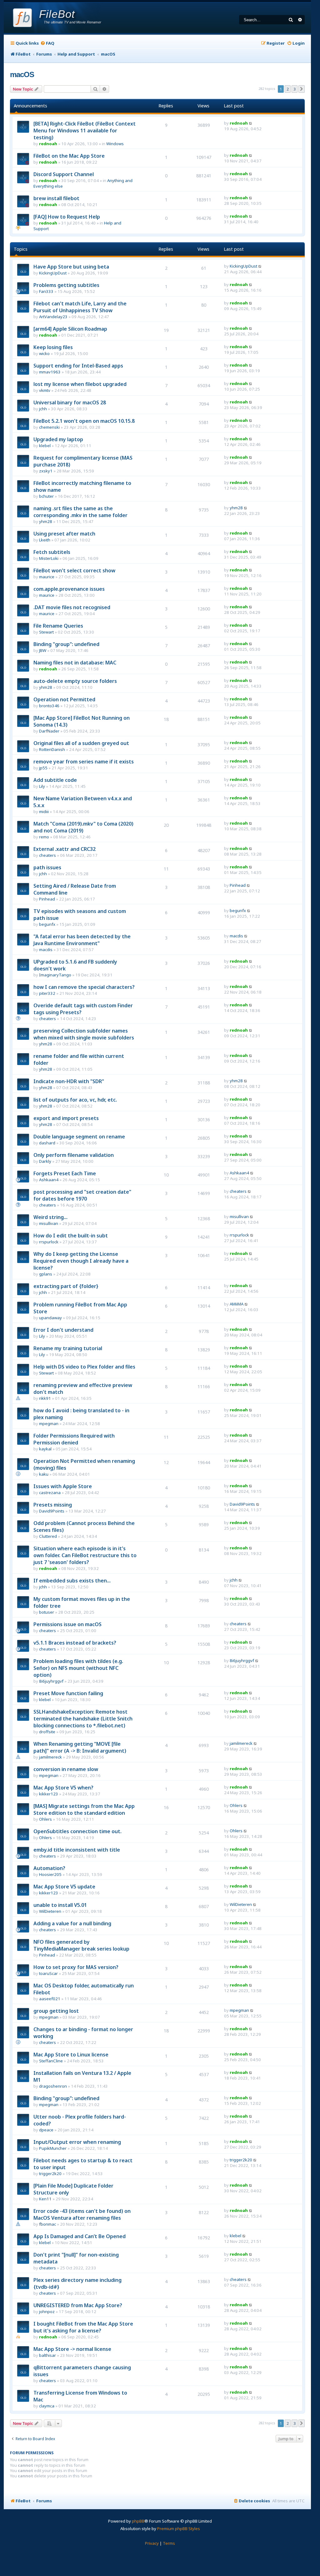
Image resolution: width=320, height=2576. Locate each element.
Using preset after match (64, 534)
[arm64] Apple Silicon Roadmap (70, 329)
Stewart (46, 632)
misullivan (49, 1223)
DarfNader (49, 731)
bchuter (46, 496)
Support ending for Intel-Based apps (78, 366)
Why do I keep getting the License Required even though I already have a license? (81, 1261)
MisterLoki (49, 558)
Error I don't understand (63, 1330)
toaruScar (48, 1973)
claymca (47, 2406)
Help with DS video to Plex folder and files (84, 1367)
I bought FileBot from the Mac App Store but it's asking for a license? (83, 2327)
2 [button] (288, 89)
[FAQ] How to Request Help (67, 217)
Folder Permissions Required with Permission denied (74, 1439)
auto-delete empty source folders (75, 681)
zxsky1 (46, 471)
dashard (47, 1143)
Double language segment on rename (79, 1137)
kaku (44, 1474)
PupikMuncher (53, 2148)
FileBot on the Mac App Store (69, 156)
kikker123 (49, 1794)
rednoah (48, 144)
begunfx (47, 924)
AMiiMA (237, 1304)
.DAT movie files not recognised (72, 607)
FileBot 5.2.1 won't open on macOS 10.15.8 (84, 421)
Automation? (49, 1868)
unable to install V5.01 (60, 1905)
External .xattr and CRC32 (65, 849)
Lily (42, 786)
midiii (44, 812)
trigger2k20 (50, 2174)
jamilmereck (50, 1757)
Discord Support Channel (64, 174)
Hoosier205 (50, 1874)
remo (44, 837)
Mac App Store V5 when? (63, 1788)
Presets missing (53, 1505)
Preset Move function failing (68, 1693)
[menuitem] (47, 43)
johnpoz (47, 2312)
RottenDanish (52, 749)
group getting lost (56, 2011)
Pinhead (47, 899)
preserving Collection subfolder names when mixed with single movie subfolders (84, 1034)
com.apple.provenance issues (69, 589)
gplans (46, 1274)
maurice (47, 577)
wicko (44, 353)
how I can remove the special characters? (84, 987)
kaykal (45, 1449)
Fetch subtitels (52, 552)
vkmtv (45, 390)
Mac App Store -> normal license (72, 2349)
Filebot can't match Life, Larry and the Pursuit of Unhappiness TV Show (80, 307)
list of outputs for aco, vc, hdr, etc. (75, 1100)
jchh (43, 409)
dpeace (46, 2130)
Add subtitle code (55, 780)
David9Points (52, 1511)
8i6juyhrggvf (51, 1681)
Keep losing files (53, 347)
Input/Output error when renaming (77, 2142)
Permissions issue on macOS (67, 1624)
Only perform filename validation (74, 1155)
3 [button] (295, 89)
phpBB (138, 2521)
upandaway (50, 1318)
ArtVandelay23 (53, 317)
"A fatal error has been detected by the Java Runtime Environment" (82, 940)
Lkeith (45, 540)
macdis (46, 950)
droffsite (47, 1732)
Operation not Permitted (64, 699)
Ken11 (45, 2199)
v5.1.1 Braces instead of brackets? (75, 1643)
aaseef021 (50, 1999)
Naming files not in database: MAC (75, 663)
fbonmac (47, 2224)
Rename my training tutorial (68, 1348)
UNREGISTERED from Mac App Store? (78, 2305)
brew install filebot (56, 198)
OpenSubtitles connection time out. (77, 1831)
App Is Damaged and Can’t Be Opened (80, 2236)
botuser (47, 1612)
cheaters (47, 855)
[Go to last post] (251, 123)
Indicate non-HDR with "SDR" (69, 1081)
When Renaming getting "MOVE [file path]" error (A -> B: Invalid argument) (80, 1747)
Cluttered (48, 1536)
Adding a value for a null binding (72, 1923)
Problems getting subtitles (66, 285)
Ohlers (45, 1819)
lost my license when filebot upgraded (80, 384)
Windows (115, 144)
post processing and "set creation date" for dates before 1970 (82, 1195)
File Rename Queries (58, 626)
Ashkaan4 (49, 1180)
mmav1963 (50, 372)
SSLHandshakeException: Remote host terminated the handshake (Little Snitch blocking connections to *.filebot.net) (83, 1719)
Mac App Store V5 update (64, 1887)
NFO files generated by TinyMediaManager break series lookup (81, 1945)
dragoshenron (53, 2086)
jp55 (43, 768)
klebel (45, 446)
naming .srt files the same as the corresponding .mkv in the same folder (80, 512)
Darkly (45, 1161)
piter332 (47, 993)
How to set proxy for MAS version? (76, 1967)
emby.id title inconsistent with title (77, 1850)
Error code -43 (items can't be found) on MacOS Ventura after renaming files (82, 2214)
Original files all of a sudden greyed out (81, 743)
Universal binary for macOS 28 (70, 402)
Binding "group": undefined (66, 644)
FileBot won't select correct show (74, 570)
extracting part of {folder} (66, 1286)
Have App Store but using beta (71, 267)
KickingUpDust (53, 273)
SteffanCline (51, 2061)
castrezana (50, 1493)
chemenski (49, 427)
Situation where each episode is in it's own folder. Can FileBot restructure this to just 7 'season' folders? (85, 1555)
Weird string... (50, 1217)
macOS (22, 74)
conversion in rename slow (66, 1769)
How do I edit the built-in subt (71, 1236)
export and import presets (66, 1118)
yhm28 (46, 521)
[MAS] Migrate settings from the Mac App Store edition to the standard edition (84, 1809)
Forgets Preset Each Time (65, 1173)
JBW (43, 650)
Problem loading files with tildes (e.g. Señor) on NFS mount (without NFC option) (78, 1668)
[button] (302, 89)
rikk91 (45, 1398)
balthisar (47, 2355)
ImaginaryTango (55, 975)
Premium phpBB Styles (179, 2529)
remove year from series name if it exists (84, 762)
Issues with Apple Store (63, 1486)
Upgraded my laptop (58, 439)
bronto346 (49, 706)
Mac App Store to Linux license (71, 2055)
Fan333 (46, 291)
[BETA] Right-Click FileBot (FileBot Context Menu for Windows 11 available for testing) (85, 131)
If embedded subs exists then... (72, 1581)
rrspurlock (49, 1242)
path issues (47, 867)
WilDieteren (50, 1911)
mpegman (49, 1424)
